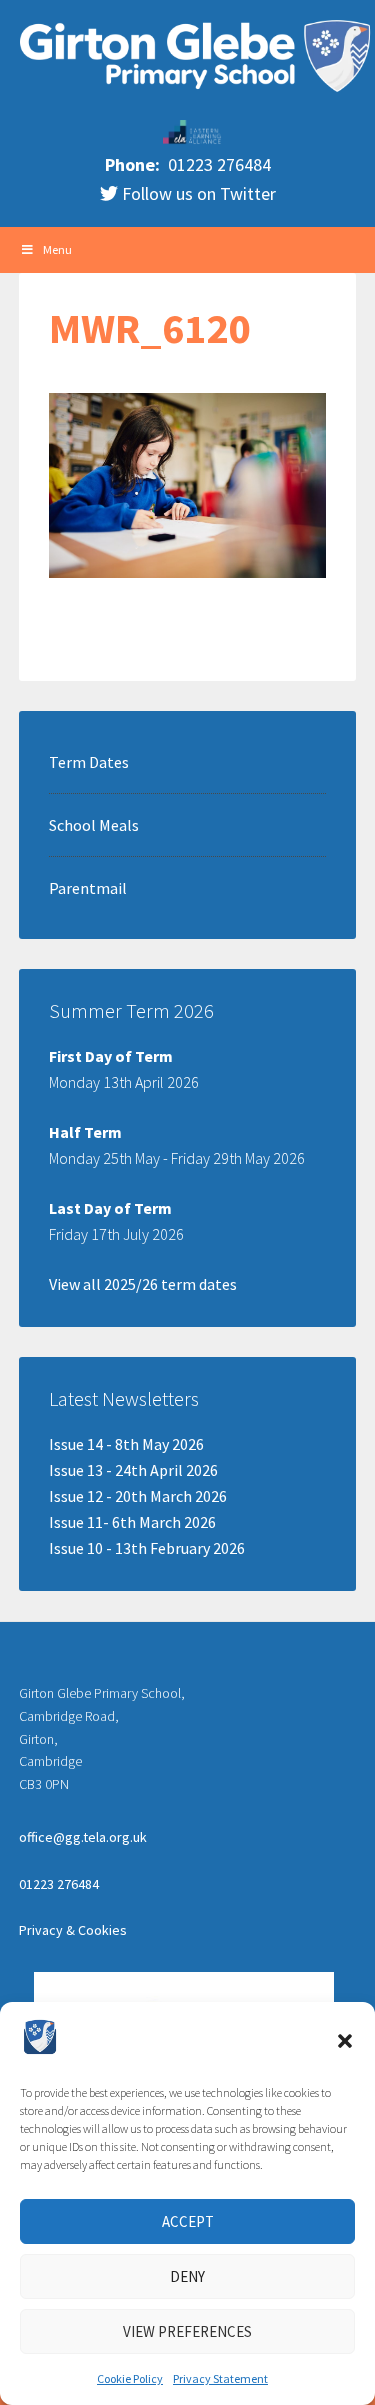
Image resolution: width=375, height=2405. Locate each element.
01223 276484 (217, 164)
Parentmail (88, 888)
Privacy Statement (220, 2378)
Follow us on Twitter (197, 193)
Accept (188, 2221)
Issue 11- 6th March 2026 (132, 1522)
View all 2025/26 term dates (143, 1284)
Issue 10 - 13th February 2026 (147, 1548)
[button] (345, 2041)
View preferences (187, 2331)
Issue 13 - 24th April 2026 (133, 1470)
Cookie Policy (130, 2378)
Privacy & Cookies (73, 1930)
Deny (187, 2276)
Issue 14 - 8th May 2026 (126, 1444)
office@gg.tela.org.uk (83, 1837)
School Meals (94, 825)
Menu (57, 249)
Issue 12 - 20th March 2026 (138, 1496)
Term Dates (89, 762)
